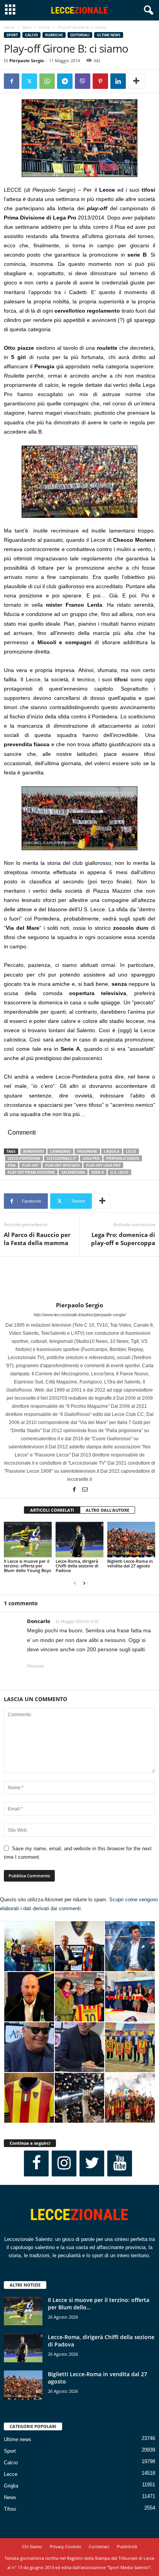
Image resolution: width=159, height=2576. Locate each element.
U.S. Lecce (119, 1172)
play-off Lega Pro (103, 1165)
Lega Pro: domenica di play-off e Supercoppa (123, 1239)
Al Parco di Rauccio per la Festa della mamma (37, 1239)
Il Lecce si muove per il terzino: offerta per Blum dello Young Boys (27, 1566)
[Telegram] (65, 81)
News (10, 2497)
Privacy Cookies (65, 2546)
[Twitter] (29, 81)
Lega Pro (91, 1158)
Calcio (45, 27)
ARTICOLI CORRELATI (52, 1510)
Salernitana (73, 1172)
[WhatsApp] (47, 81)
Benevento (33, 1151)
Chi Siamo (32, 2546)
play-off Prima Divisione (31, 1172)
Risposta (35, 1666)
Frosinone (87, 1151)
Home (9, 27)
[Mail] (85, 1490)
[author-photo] (79, 1279)
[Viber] (83, 81)
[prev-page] (75, 1583)
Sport (27, 27)
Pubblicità (127, 2546)
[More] (136, 81)
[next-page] (84, 1583)
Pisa (12, 1165)
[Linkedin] (118, 81)
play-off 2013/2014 (62, 1165)
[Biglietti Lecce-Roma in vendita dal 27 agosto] (131, 1540)
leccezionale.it (61, 1158)
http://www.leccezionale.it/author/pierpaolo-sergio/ (80, 1315)
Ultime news (109, 35)
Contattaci (99, 2546)
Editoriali (80, 35)
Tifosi (10, 2509)
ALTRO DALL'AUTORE (107, 1510)
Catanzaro (60, 1151)
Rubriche (54, 35)
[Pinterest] (100, 81)
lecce (131, 1151)
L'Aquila (112, 1151)
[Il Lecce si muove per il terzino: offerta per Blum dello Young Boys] (28, 1540)
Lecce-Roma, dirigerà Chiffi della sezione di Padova (77, 1566)
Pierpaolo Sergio (27, 60)
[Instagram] (64, 2163)
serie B (98, 1172)
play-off (30, 1165)
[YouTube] (120, 2163)
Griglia (11, 2486)
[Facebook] (12, 81)
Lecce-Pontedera (24, 1158)
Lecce (11, 2474)
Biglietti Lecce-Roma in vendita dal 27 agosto (130, 1563)
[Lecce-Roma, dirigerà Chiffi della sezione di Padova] (79, 1540)
